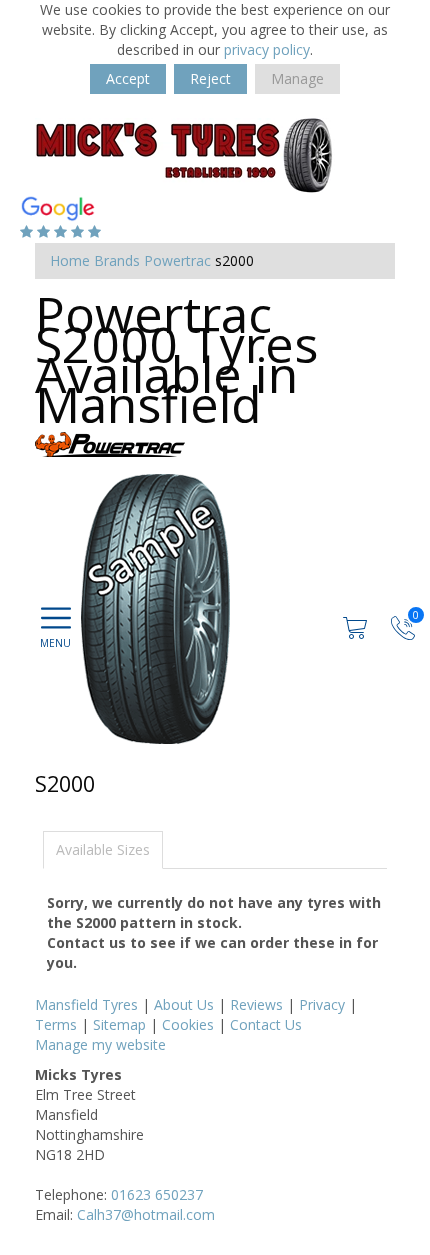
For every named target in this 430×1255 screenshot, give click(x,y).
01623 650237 (157, 1194)
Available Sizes (103, 849)
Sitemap (119, 1024)
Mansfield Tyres (86, 1004)
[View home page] (185, 153)
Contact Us (266, 1024)
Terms (56, 1024)
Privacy (322, 1004)
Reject (210, 78)
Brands (117, 260)
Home (70, 260)
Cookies (188, 1024)
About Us (184, 1004)
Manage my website (100, 1044)
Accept (128, 78)
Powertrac (177, 260)
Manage (297, 78)
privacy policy (267, 49)
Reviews (256, 1004)
